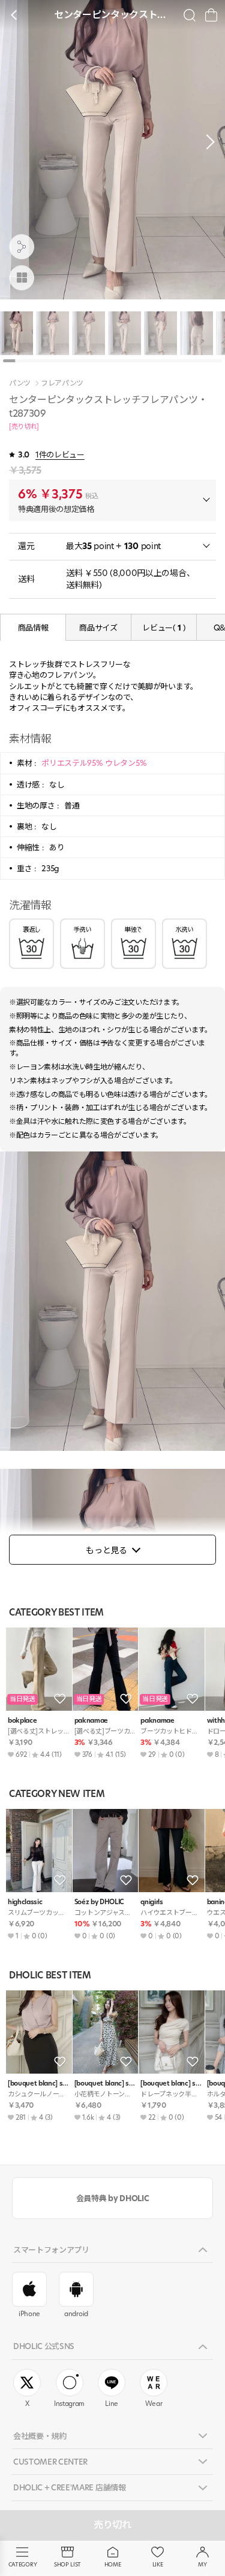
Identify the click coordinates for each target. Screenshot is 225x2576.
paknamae (91, 1721)
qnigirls (151, 1902)
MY (202, 2564)
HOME (113, 2564)
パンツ (20, 383)
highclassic (25, 1902)
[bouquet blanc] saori (39, 2083)
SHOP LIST (67, 2564)
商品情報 (33, 628)
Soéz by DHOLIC (99, 1902)
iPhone (29, 2314)
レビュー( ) (163, 628)
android (76, 2314)
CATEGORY (22, 2564)
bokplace (22, 1721)
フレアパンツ (62, 383)
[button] (207, 142)
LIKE (158, 2564)
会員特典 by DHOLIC (112, 2198)
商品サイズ (98, 628)
